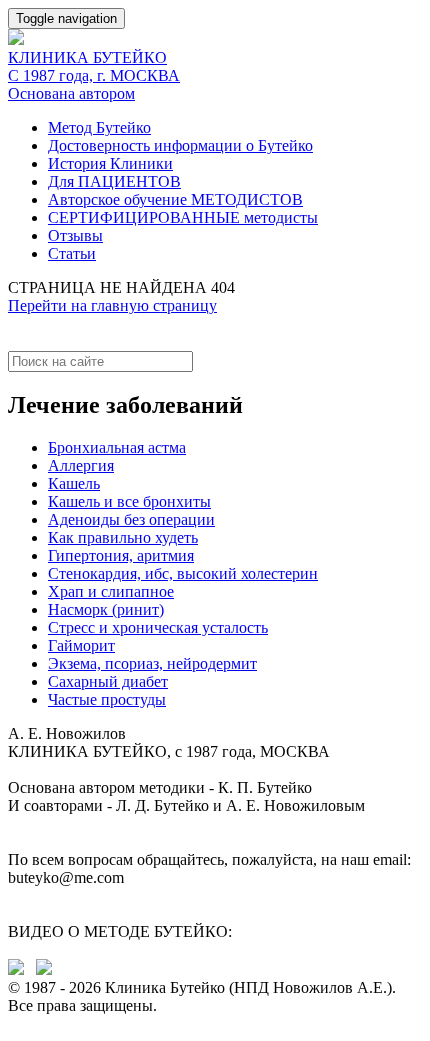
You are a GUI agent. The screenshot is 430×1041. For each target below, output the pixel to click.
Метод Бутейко (99, 127)
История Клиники (110, 163)
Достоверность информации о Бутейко (180, 145)
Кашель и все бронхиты (129, 501)
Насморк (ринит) (106, 609)
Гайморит (81, 645)
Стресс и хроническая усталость (158, 627)
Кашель (74, 483)
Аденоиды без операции (131, 519)
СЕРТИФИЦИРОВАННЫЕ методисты (183, 217)
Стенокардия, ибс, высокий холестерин (183, 573)
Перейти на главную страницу (112, 305)
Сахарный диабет (108, 681)
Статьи (72, 253)
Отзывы (75, 235)
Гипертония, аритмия (121, 555)
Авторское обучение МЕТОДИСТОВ (175, 199)
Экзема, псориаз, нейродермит (152, 663)
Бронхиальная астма (117, 447)
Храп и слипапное (111, 591)
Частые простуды (107, 699)
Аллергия (81, 465)
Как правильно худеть (123, 537)
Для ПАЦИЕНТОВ (114, 181)
